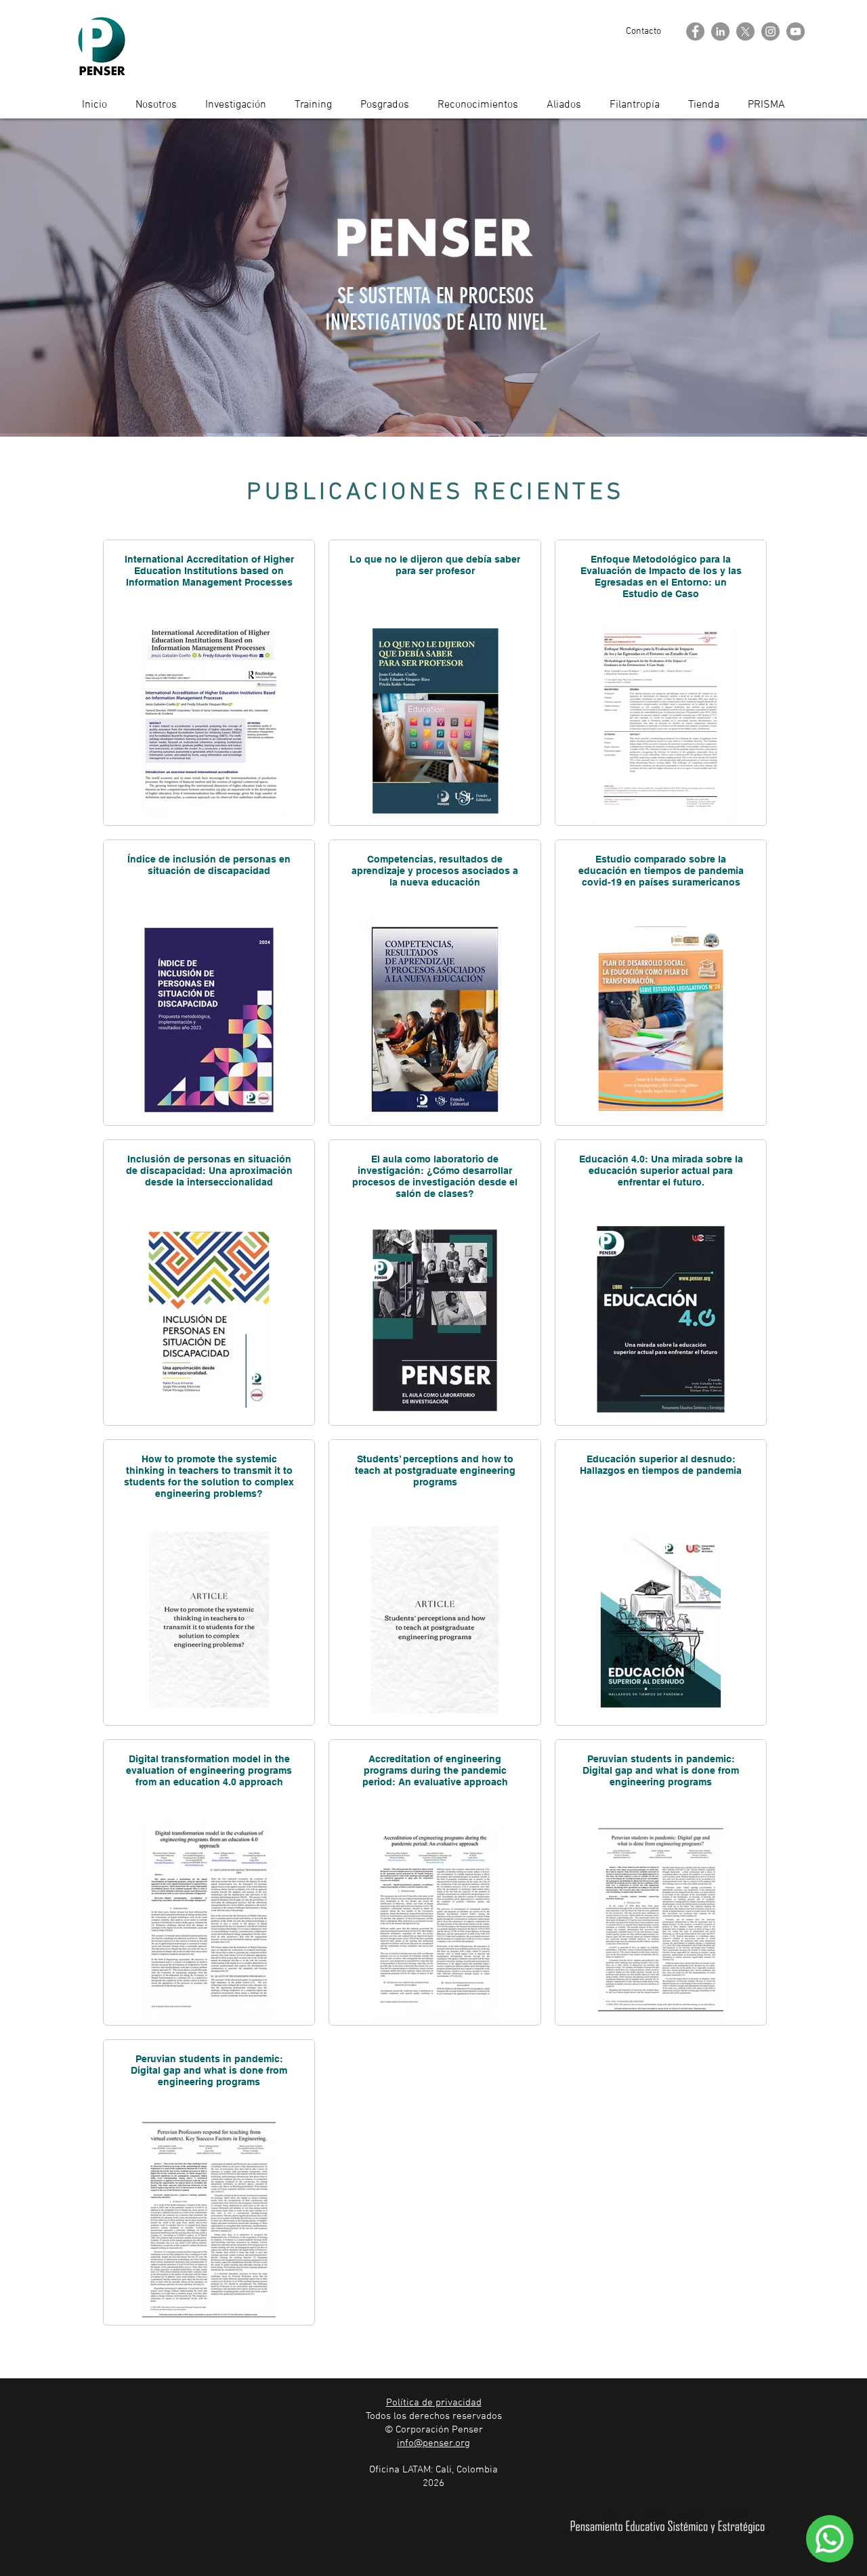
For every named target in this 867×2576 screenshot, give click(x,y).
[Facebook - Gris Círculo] (695, 31)
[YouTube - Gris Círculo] (796, 31)
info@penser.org (433, 2443)
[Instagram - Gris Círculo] (770, 31)
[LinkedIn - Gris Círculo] (720, 31)
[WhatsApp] (830, 2539)
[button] (643, 31)
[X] (745, 31)
